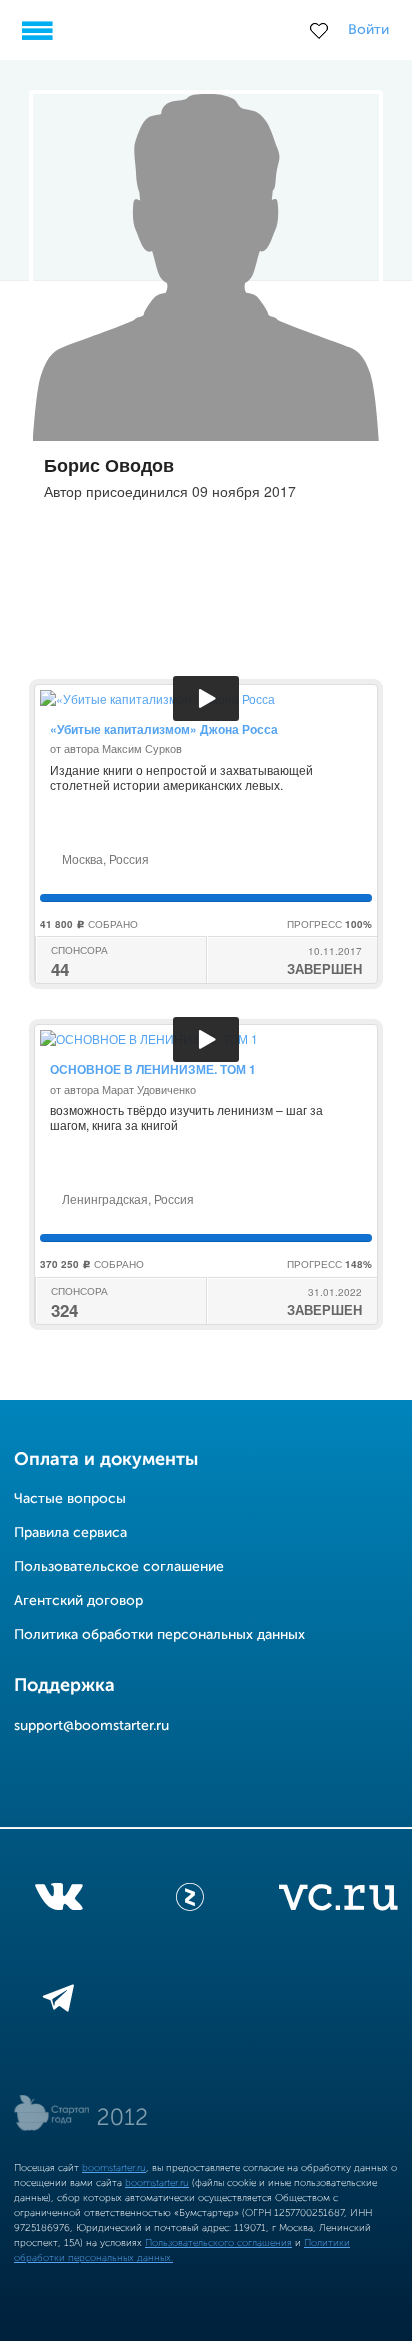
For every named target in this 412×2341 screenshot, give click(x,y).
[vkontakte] (58, 1901)
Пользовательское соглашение (119, 1567)
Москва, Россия (104, 858)
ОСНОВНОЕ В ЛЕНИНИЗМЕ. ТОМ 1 (153, 1069)
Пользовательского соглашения (218, 2243)
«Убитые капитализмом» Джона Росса (164, 729)
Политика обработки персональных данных (159, 1635)
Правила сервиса (70, 1533)
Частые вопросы (70, 1499)
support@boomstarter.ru (91, 1726)
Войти (368, 30)
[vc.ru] (338, 1901)
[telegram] (58, 2002)
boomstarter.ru (114, 2168)
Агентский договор (78, 1601)
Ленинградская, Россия (126, 1198)
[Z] (190, 1901)
